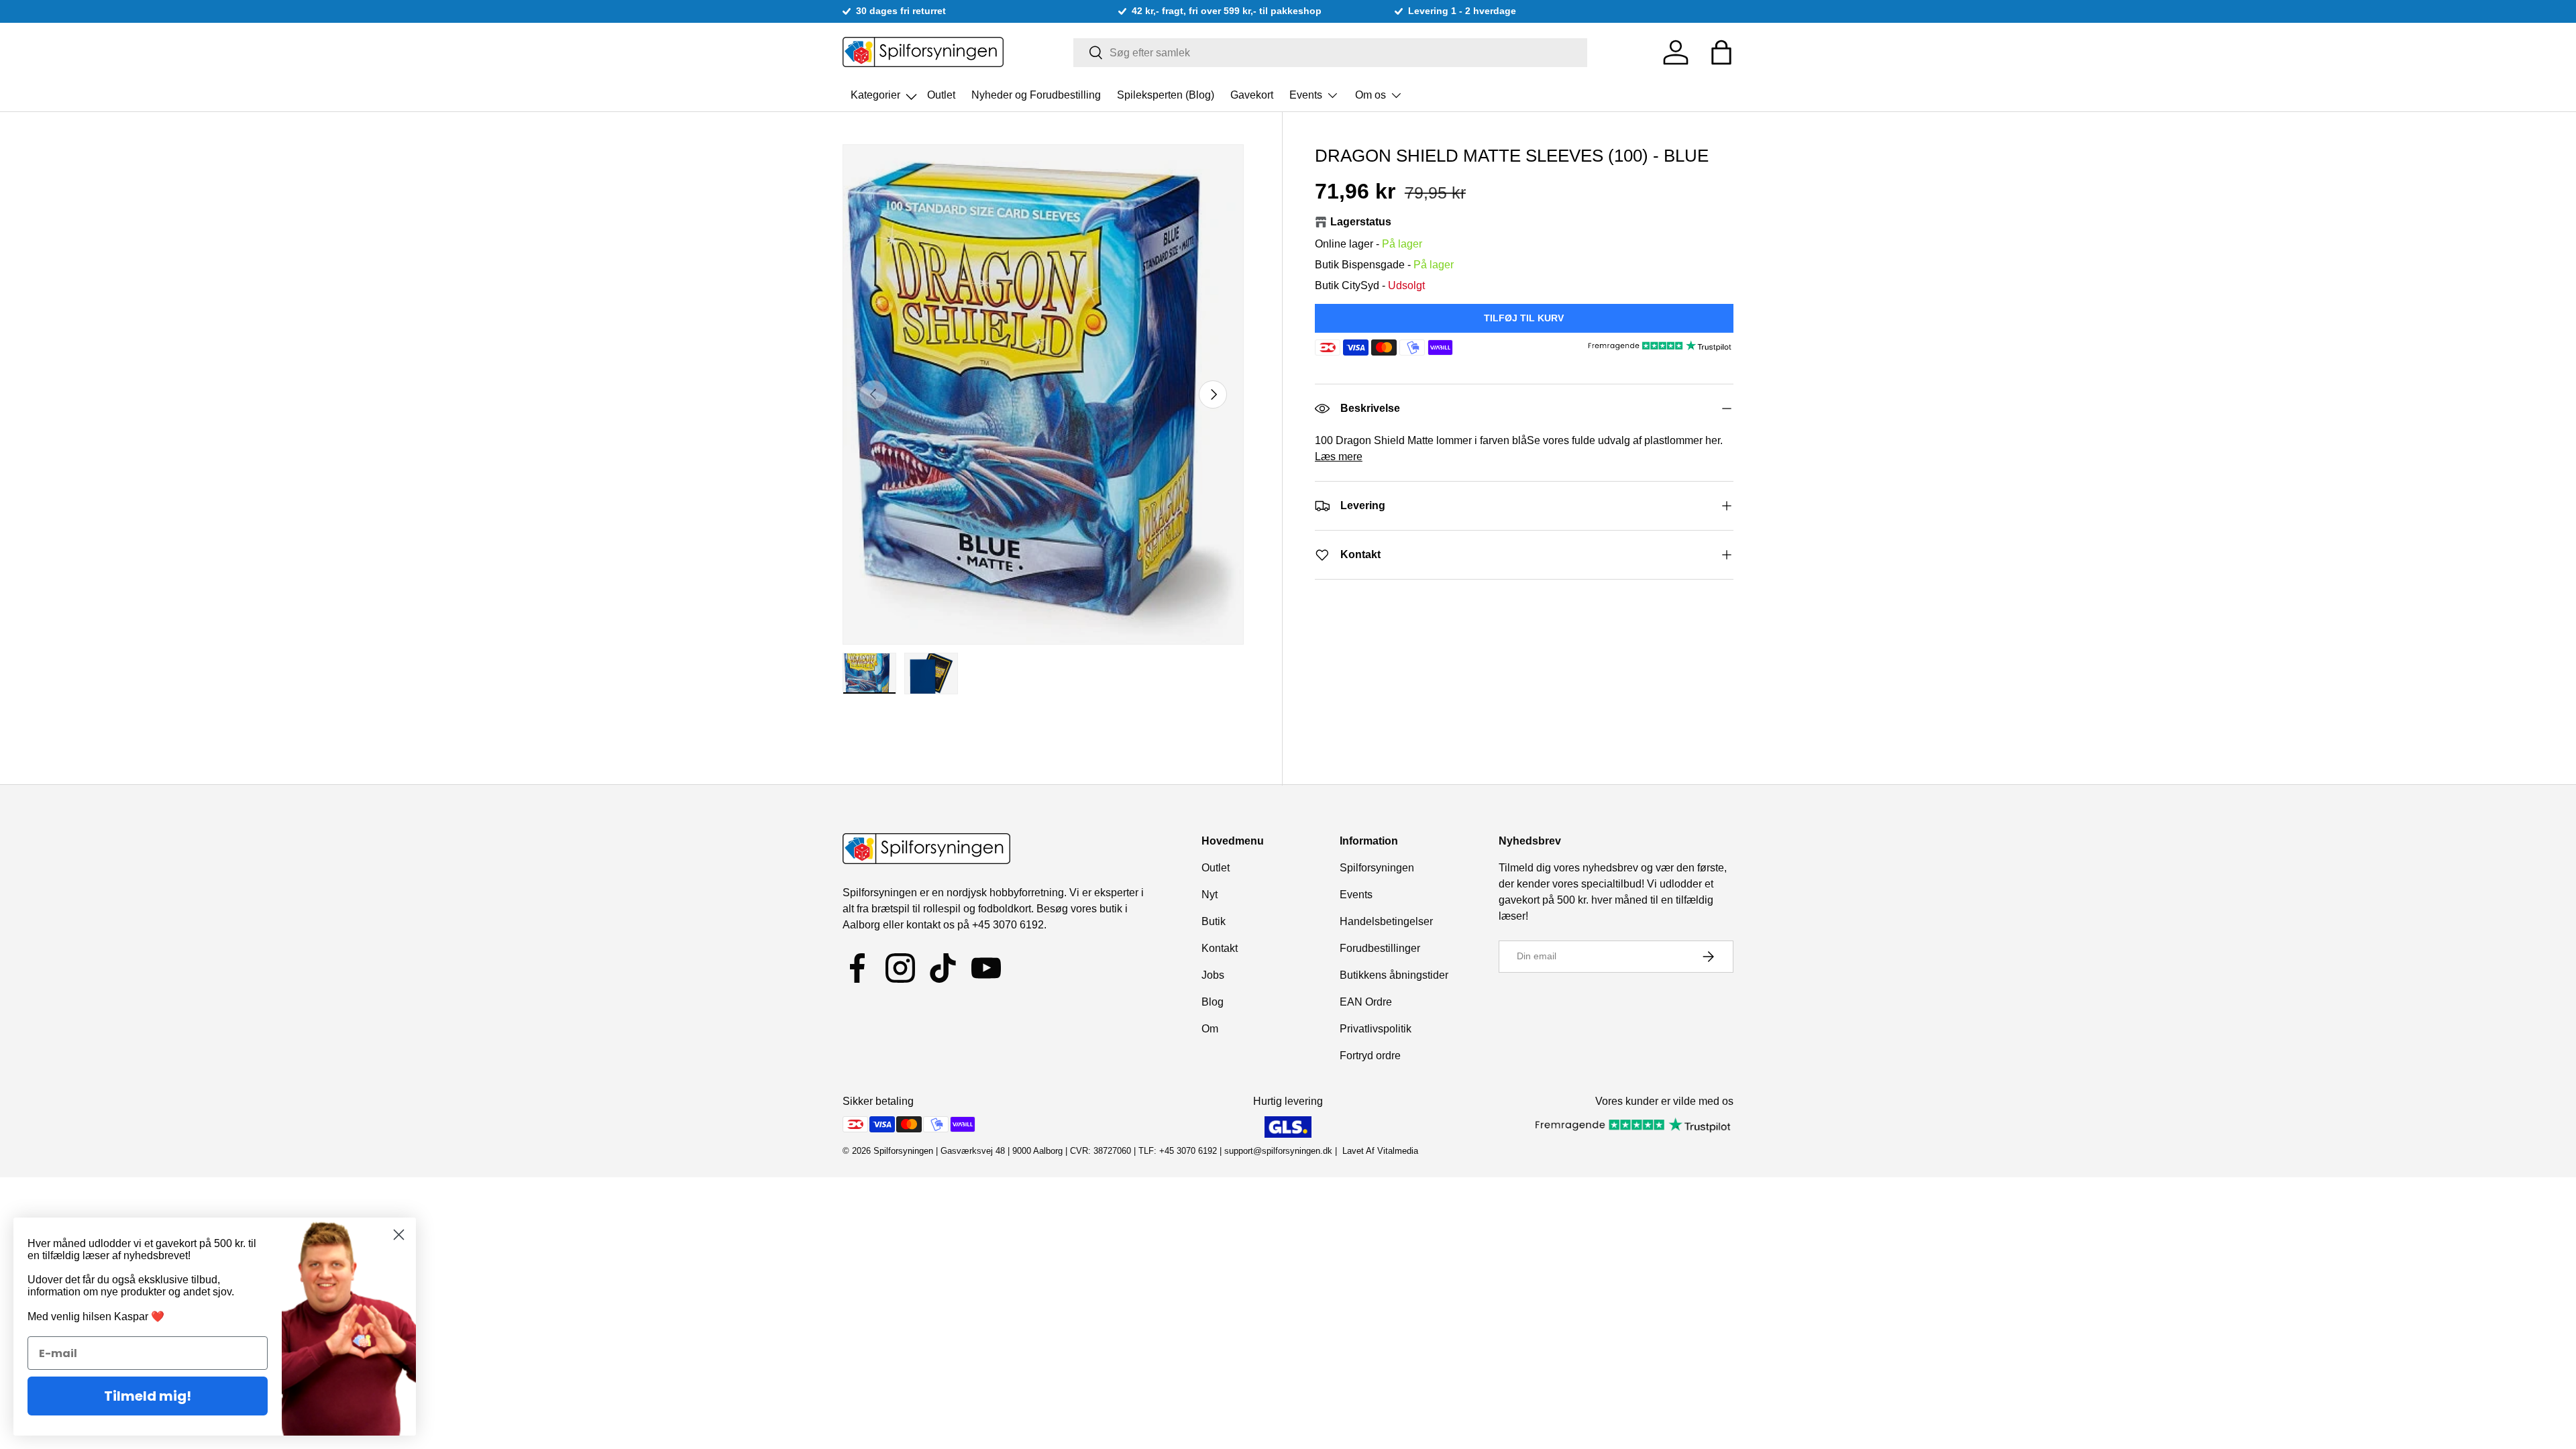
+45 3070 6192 (1008, 925)
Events (1306, 95)
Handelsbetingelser (1386, 921)
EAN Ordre (1366, 1002)
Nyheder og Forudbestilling (1036, 95)
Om (1210, 1029)
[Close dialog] (399, 1235)
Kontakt (1220, 948)
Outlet (941, 95)
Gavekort (1252, 95)
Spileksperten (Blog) (1166, 95)
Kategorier (877, 91)
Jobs (1213, 975)
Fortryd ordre (1370, 1056)
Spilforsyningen (1377, 868)
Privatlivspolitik (1376, 1029)
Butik (1214, 921)
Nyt (1210, 895)
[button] (1721, 52)
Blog (1213, 1002)
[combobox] (1331, 53)
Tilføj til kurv (1524, 318)
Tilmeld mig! (148, 1396)
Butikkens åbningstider (1394, 975)
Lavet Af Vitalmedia (1380, 1151)
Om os (1371, 95)
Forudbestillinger (1380, 948)
